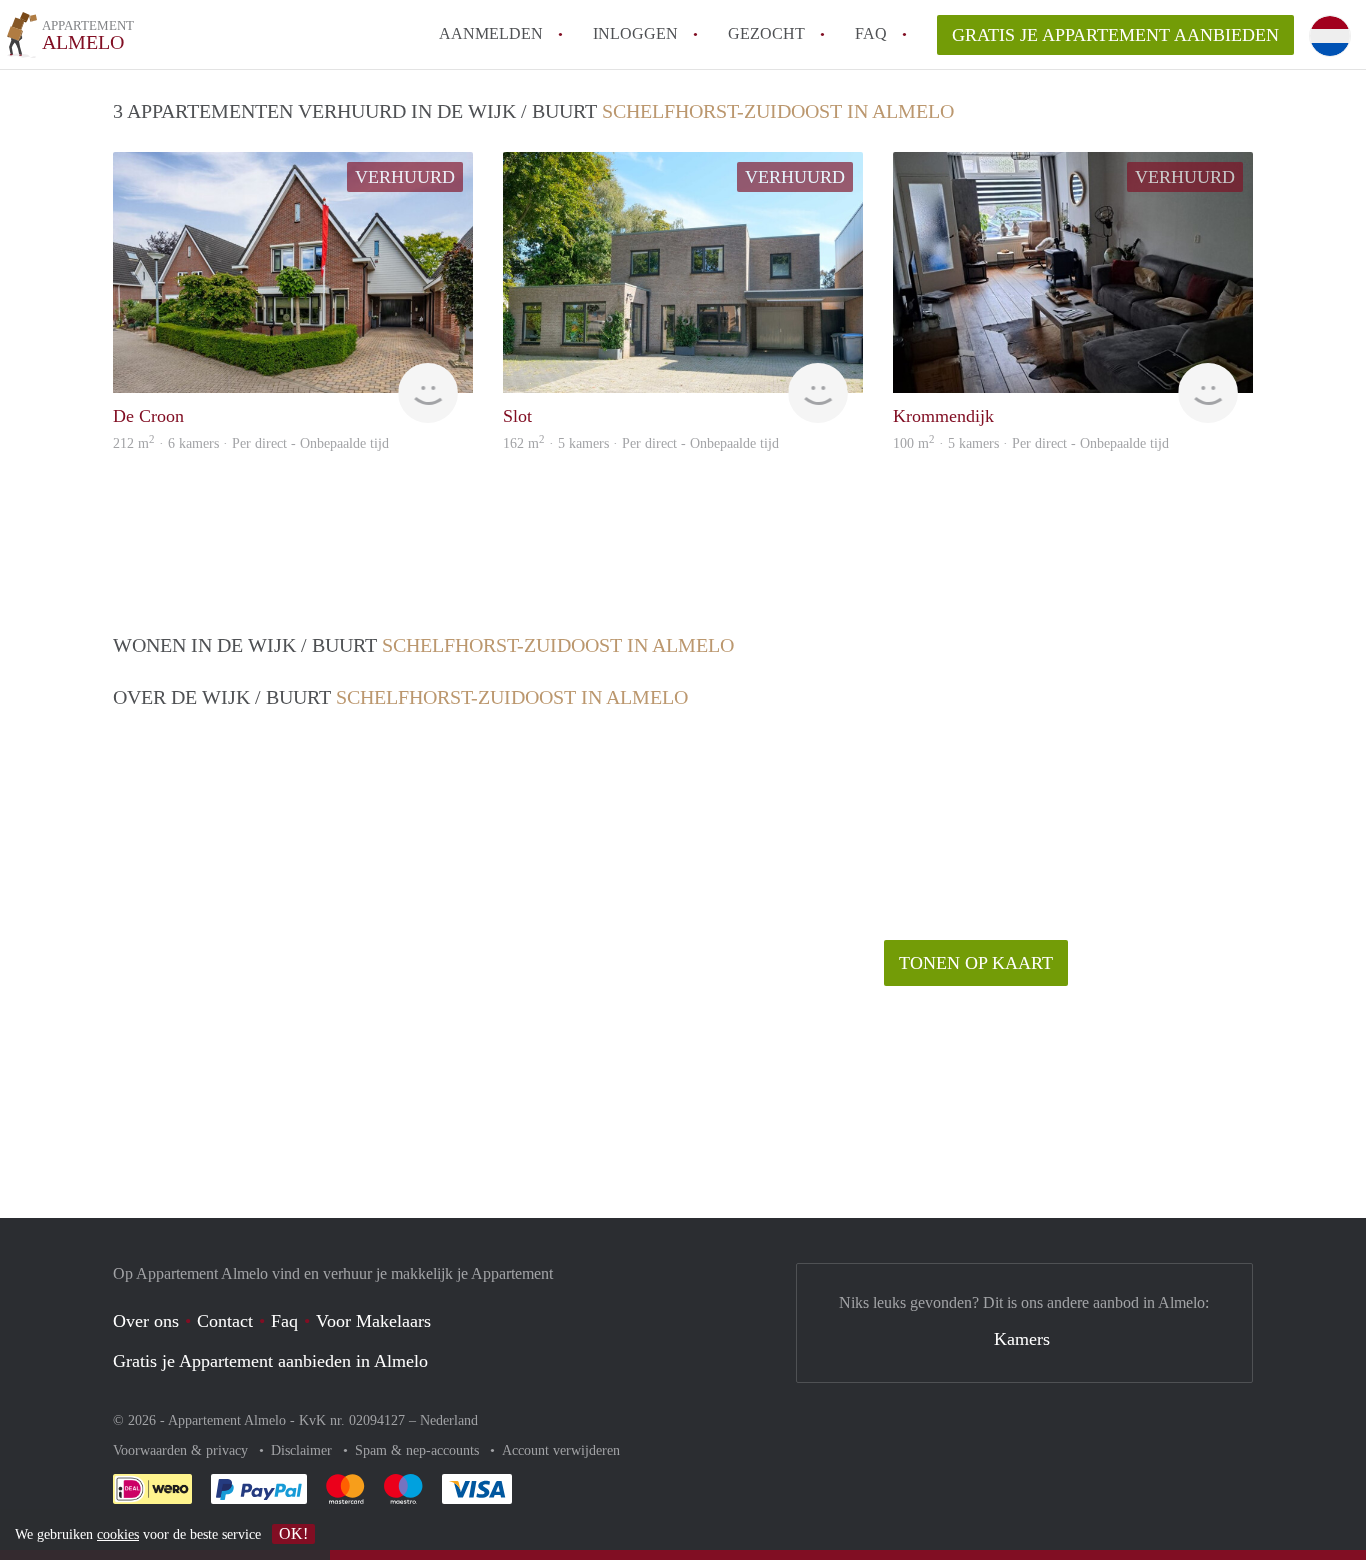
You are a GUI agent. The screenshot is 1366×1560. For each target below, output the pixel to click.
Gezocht (766, 33)
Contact (225, 1321)
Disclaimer (303, 1450)
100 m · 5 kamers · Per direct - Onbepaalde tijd (1031, 443)
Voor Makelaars (373, 1321)
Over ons (146, 1321)
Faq (284, 1321)
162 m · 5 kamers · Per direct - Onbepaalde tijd (641, 443)
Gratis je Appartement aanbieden (1115, 35)
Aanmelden (491, 33)
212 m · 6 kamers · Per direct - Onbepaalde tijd (251, 443)
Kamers (1022, 1339)
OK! (293, 1533)
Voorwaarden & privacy (182, 1450)
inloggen (635, 33)
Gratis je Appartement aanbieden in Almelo (270, 1361)
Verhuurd (405, 177)
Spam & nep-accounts (419, 1450)
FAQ (871, 33)
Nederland (449, 1420)
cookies (118, 1534)
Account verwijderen (561, 1450)
